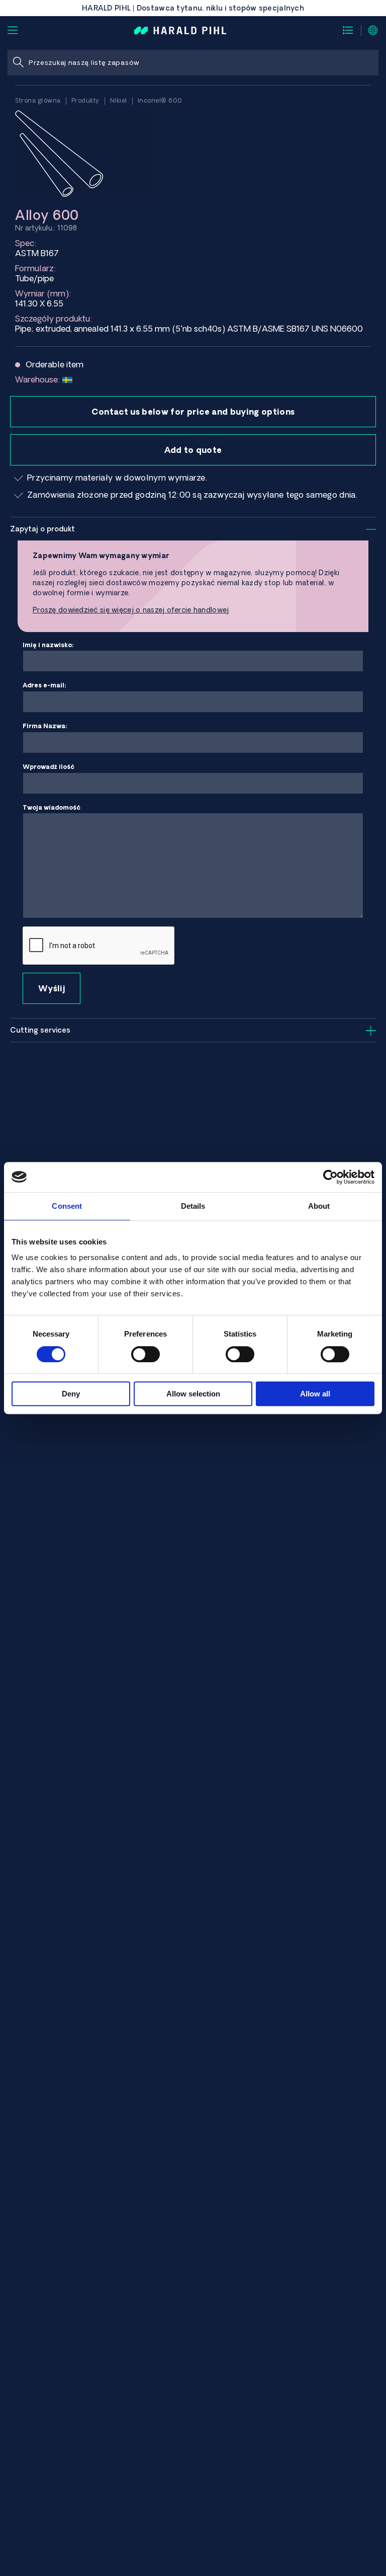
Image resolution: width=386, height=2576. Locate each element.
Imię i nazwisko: (48, 645)
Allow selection (193, 1394)
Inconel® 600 (160, 100)
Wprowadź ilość (49, 767)
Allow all (315, 1394)
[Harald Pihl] (180, 30)
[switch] (146, 1354)
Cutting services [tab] (40, 1030)
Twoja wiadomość (52, 807)
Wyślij (52, 988)
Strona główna (38, 100)
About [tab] (319, 1206)
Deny (71, 1394)
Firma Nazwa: (45, 726)
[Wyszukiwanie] (18, 63)
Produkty (85, 100)
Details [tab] (193, 1206)
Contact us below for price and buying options (193, 412)
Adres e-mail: (44, 685)
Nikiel (119, 100)
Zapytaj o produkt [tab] (42, 529)
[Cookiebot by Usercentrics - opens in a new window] (330, 1177)
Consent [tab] (67, 1206)
